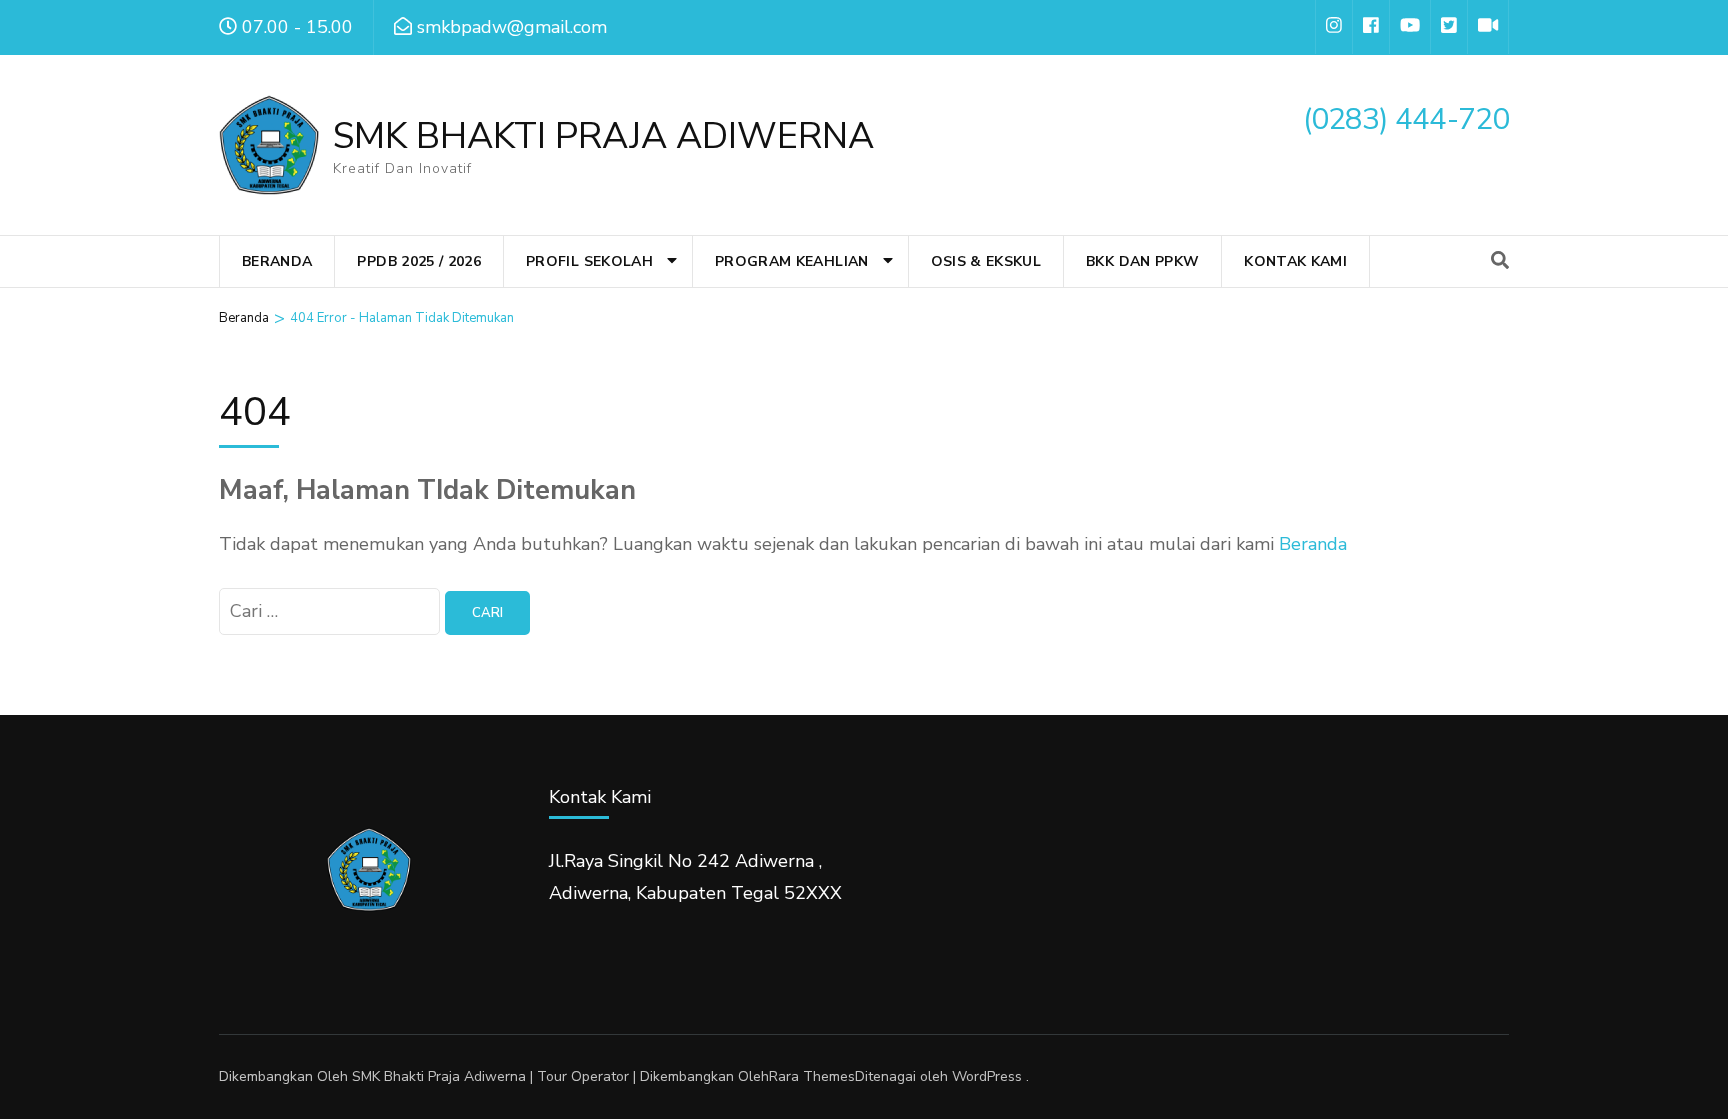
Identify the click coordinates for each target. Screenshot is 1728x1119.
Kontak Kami (1295, 261)
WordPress (987, 1076)
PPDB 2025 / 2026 (419, 261)
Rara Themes (812, 1076)
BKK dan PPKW (1142, 261)
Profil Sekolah (589, 261)
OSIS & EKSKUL (986, 261)
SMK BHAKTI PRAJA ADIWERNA (603, 136)
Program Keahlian (792, 261)
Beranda (277, 261)
